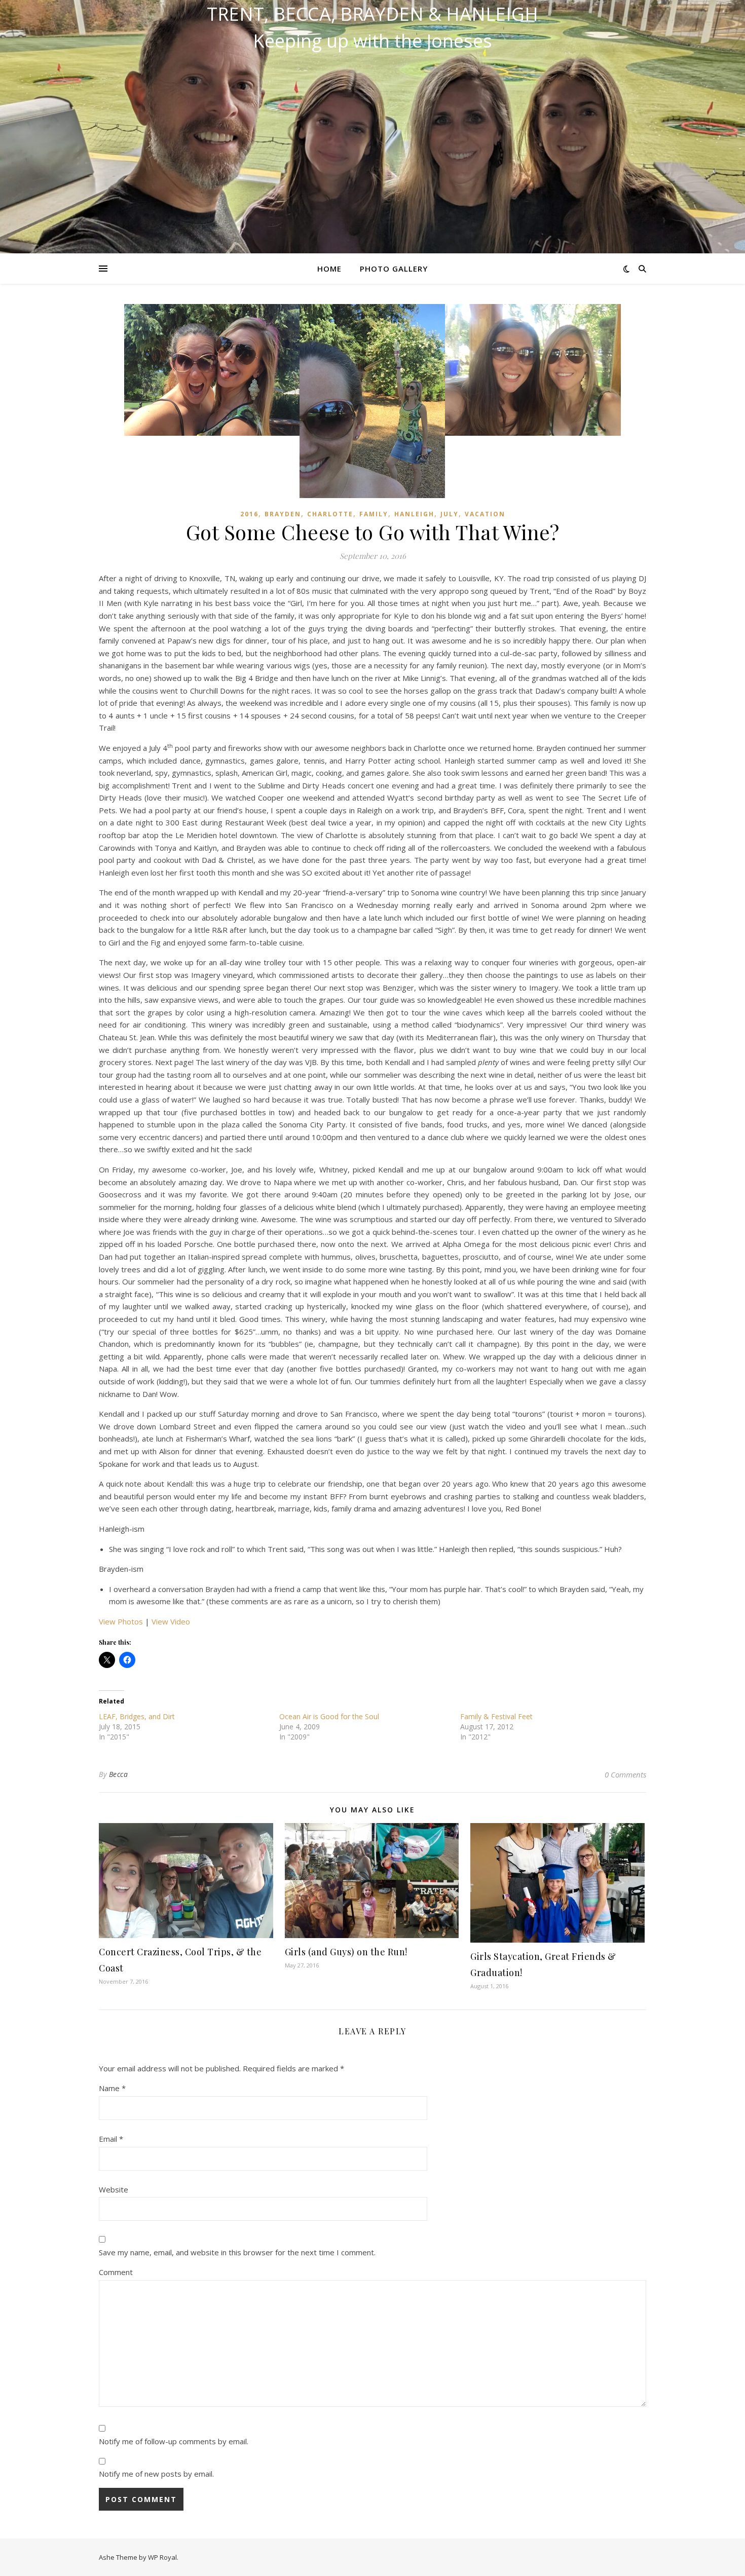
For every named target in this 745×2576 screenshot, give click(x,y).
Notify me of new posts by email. (156, 2474)
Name (112, 2088)
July (450, 514)
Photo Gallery (394, 269)
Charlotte (330, 514)
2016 (249, 514)
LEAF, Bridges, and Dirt (137, 1716)
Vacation (485, 514)
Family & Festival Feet (496, 1716)
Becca (119, 1774)
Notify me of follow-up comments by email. (174, 2441)
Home (329, 269)
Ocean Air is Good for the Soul (329, 1716)
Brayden (283, 514)
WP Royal (162, 2557)
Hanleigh (414, 514)
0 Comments (625, 1774)
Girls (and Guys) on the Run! (346, 1952)
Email (111, 2139)
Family (374, 514)
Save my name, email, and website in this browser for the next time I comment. (237, 2252)
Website (114, 2189)
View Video (171, 1621)
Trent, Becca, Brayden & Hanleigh (372, 14)
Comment (116, 2272)
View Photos (121, 1621)
